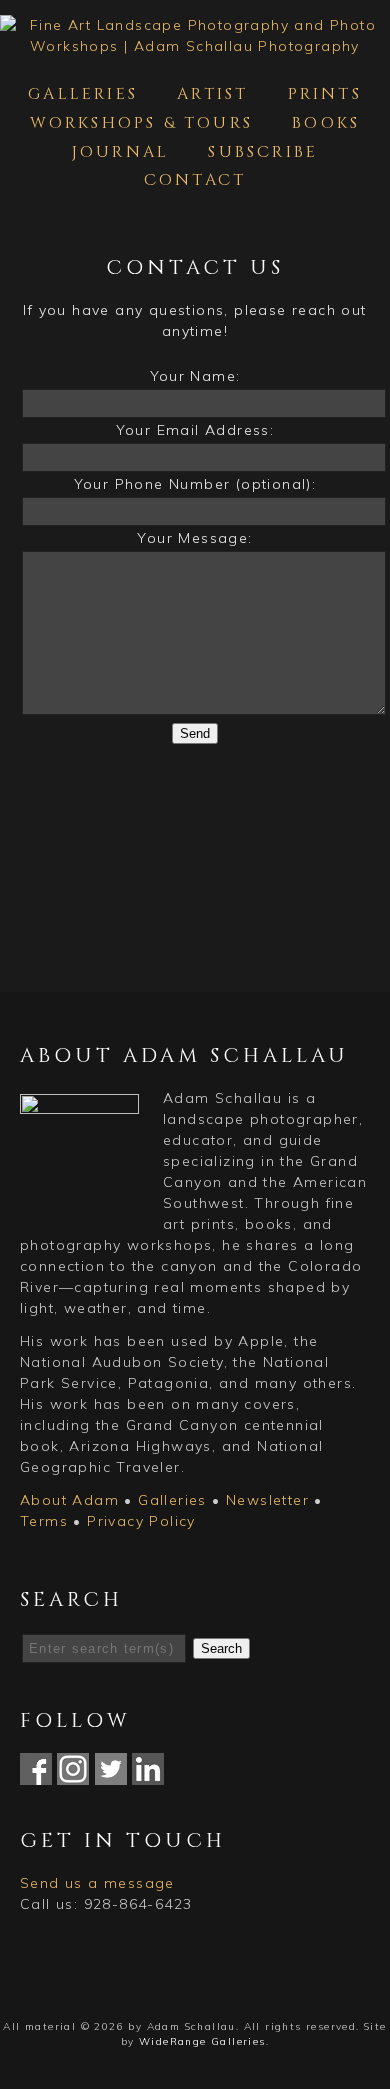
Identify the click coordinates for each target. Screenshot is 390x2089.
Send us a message (97, 1883)
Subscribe (263, 152)
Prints (325, 94)
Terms (44, 1521)
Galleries (83, 94)
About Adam (69, 1500)
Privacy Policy (141, 1521)
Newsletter (267, 1500)
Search (221, 1648)
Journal (120, 152)
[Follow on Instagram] (73, 1774)
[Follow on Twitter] (111, 1774)
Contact (195, 180)
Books (326, 123)
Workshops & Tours (141, 123)
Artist (212, 94)
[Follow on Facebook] (36, 1774)
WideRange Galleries (202, 2041)
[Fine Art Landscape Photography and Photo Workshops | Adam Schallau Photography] (195, 46)
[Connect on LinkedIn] (148, 1774)
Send (195, 733)
